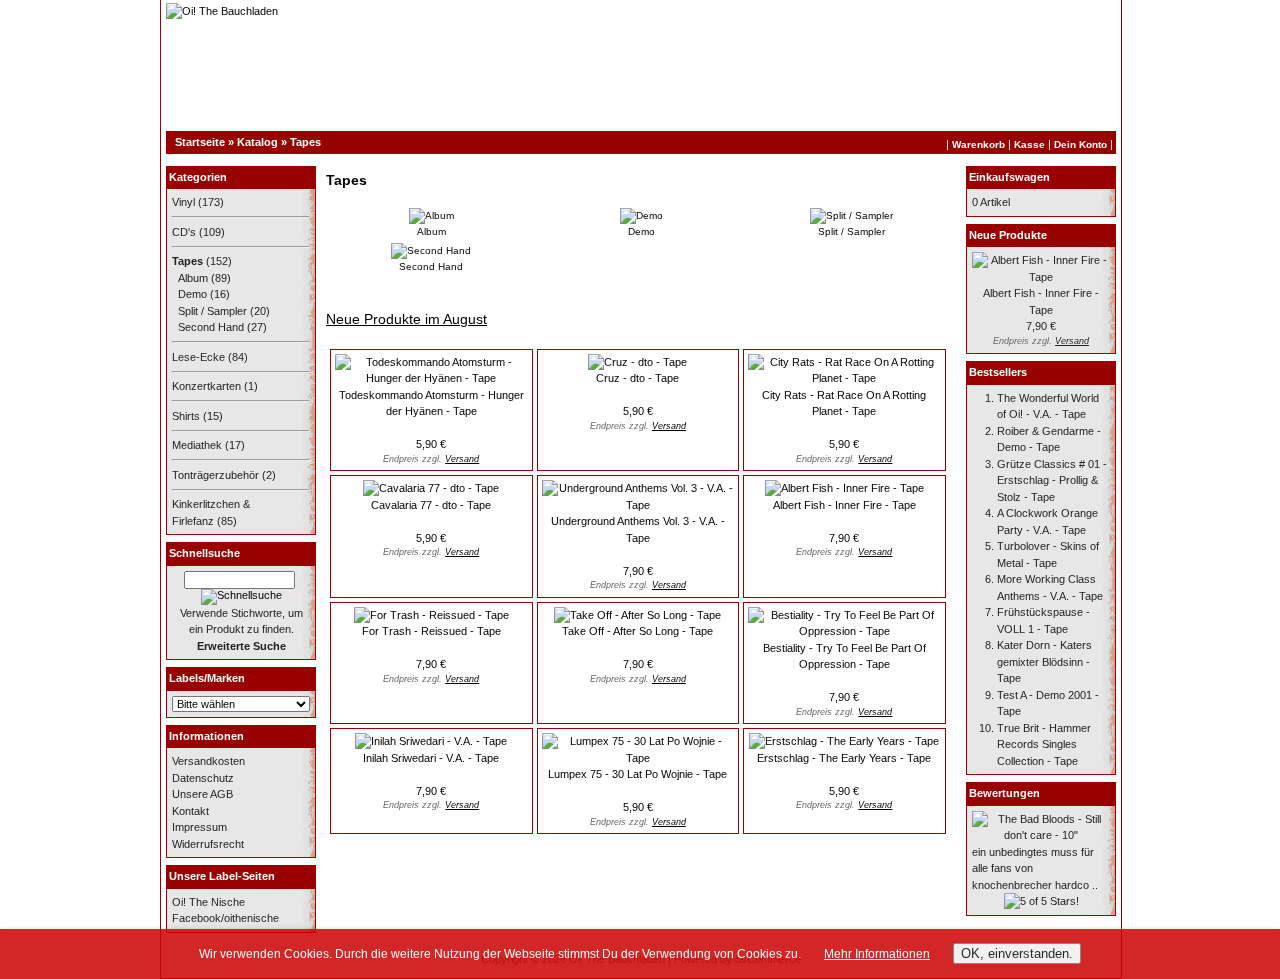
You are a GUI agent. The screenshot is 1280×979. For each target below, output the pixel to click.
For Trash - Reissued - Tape (431, 631)
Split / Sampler (212, 311)
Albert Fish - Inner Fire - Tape (844, 505)
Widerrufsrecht (208, 844)
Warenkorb (978, 144)
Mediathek (197, 445)
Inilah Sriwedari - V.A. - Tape (431, 758)
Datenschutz (203, 778)
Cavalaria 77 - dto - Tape (431, 505)
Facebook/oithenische (225, 918)
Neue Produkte (1008, 235)
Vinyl (183, 202)
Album (193, 278)
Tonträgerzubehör (215, 475)
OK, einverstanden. (1017, 953)
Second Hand (211, 327)
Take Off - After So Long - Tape (637, 631)
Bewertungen (1004, 793)
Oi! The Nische (208, 902)
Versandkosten (208, 761)
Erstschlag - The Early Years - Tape (844, 758)
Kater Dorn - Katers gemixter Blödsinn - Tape (1044, 661)
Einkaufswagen (1009, 177)
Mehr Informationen (877, 954)
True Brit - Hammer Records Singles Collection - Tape (1044, 744)
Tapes (305, 142)
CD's (184, 232)
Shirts (186, 416)
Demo (192, 294)
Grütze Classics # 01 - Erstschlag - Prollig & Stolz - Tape (1052, 480)
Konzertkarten (206, 386)
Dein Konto (1080, 144)
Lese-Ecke (198, 357)
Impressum (199, 827)
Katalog (257, 142)
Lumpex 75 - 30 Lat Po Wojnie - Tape (637, 774)
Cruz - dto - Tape (637, 378)
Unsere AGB (202, 794)
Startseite (200, 142)
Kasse (1029, 144)
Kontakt (190, 811)
